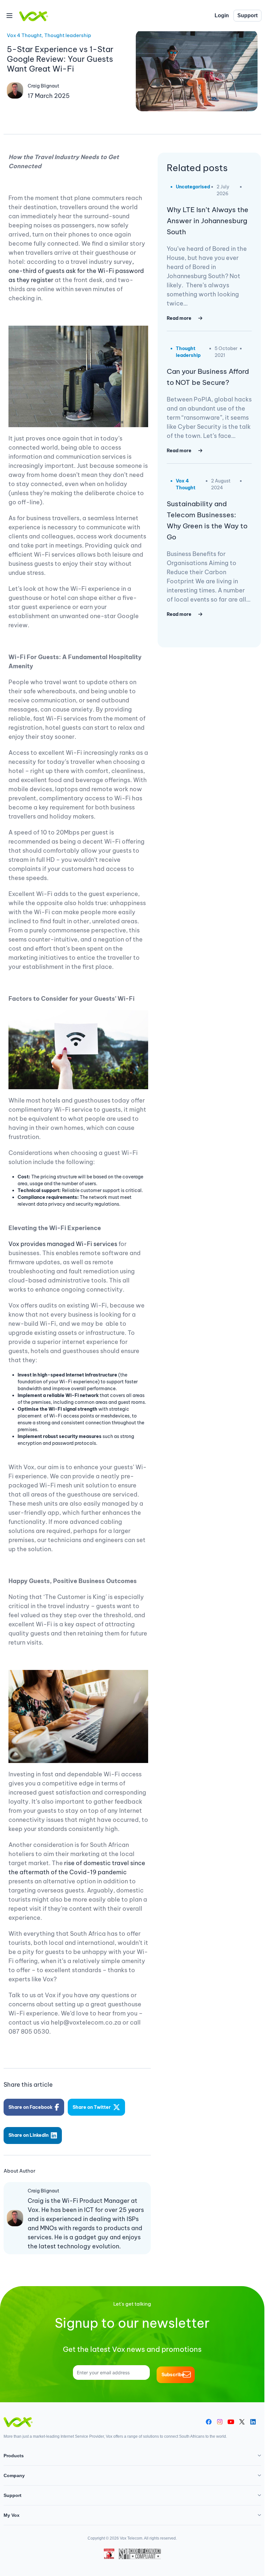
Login (222, 15)
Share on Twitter (92, 2107)
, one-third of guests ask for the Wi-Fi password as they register (76, 271)
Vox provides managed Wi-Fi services (63, 1244)
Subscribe (173, 2375)
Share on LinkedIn (28, 2135)
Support (247, 15)
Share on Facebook (30, 2107)
